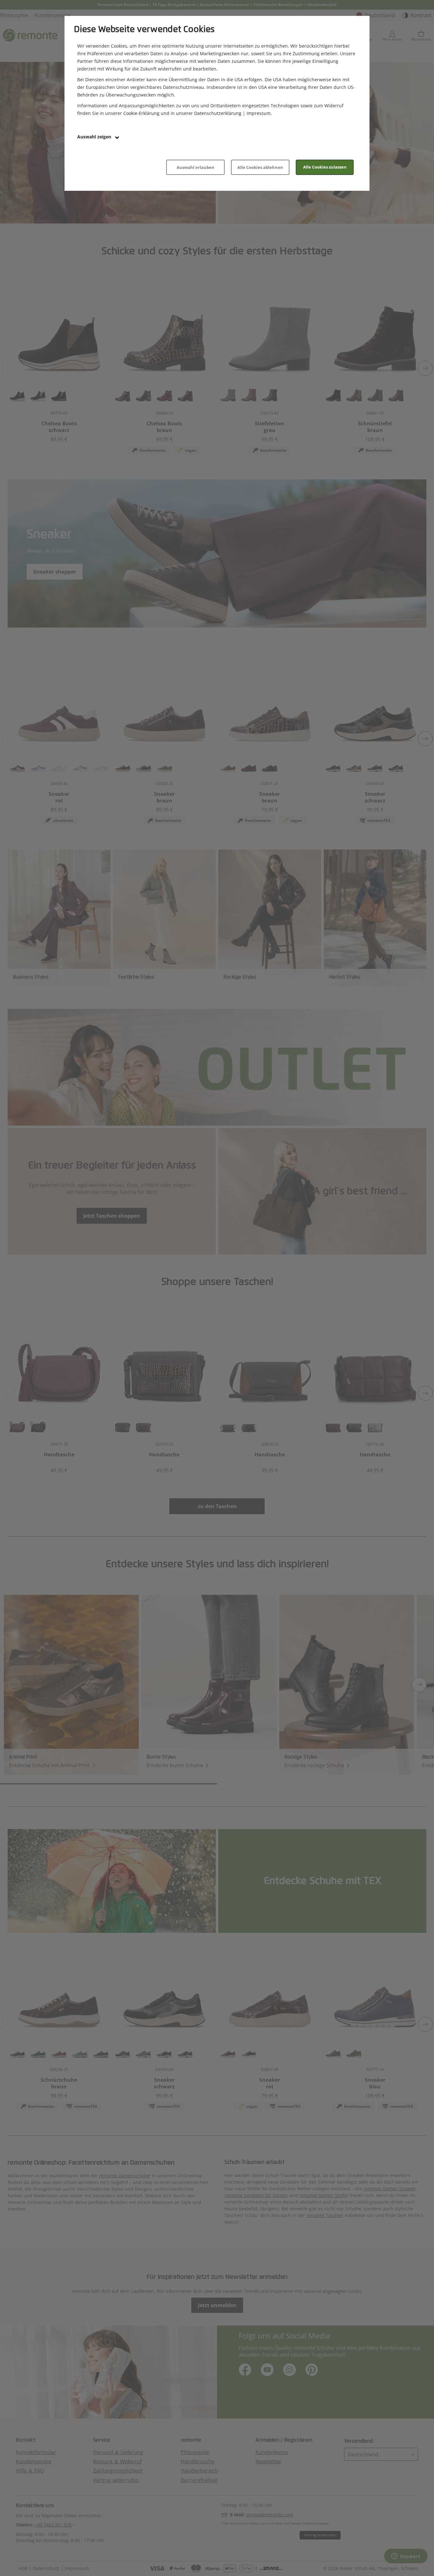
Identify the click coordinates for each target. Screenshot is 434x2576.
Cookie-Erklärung (141, 113)
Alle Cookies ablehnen (260, 167)
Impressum (259, 113)
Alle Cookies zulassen (325, 167)
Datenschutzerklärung (218, 113)
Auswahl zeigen (95, 137)
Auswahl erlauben (196, 167)
